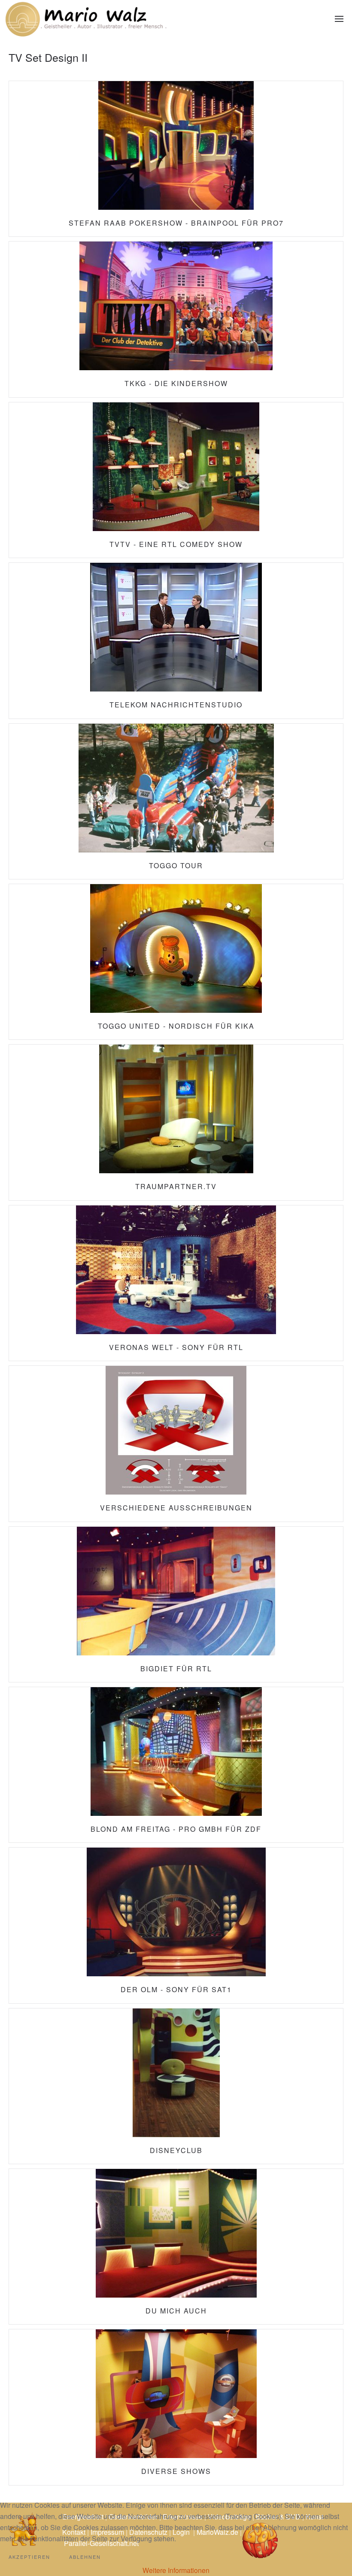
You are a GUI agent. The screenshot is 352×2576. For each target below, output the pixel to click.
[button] (339, 19)
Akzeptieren (29, 2557)
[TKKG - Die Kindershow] (176, 319)
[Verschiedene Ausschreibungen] (176, 1444)
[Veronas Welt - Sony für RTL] (176, 1283)
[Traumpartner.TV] (176, 1122)
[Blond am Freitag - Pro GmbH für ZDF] (176, 1765)
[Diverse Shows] (176, 2407)
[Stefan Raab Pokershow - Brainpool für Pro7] (176, 159)
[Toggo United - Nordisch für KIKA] (176, 962)
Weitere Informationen (176, 2570)
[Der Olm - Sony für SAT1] (176, 1925)
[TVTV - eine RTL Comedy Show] (176, 480)
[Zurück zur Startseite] (86, 19)
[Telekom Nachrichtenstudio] (176, 640)
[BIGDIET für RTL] (176, 1604)
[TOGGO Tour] (176, 801)
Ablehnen (85, 2557)
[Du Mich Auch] (176, 2247)
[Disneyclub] (176, 2086)
